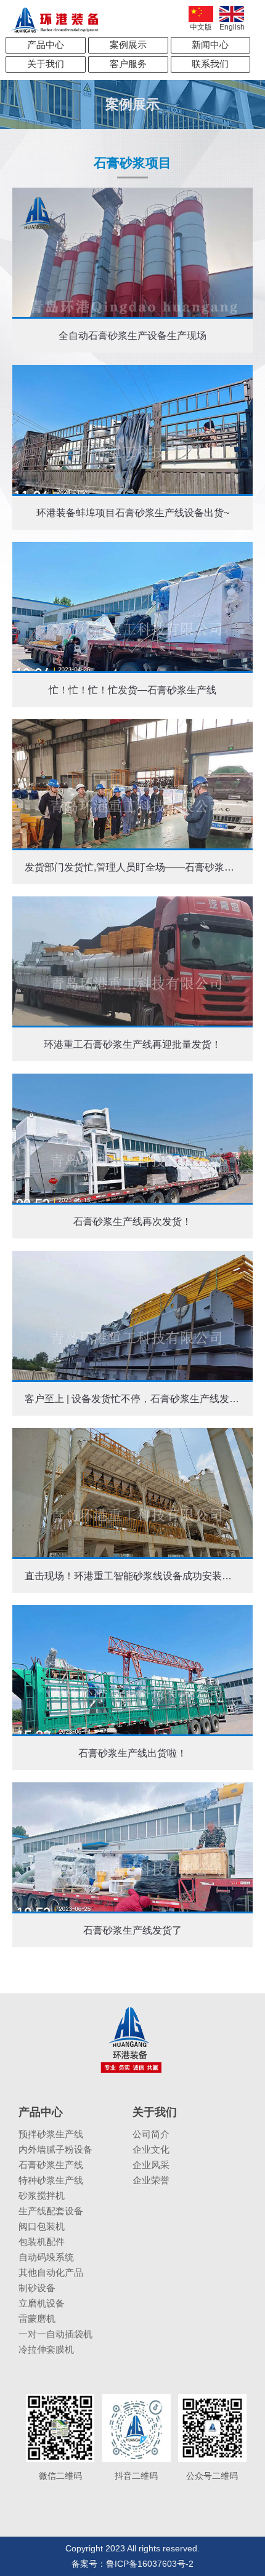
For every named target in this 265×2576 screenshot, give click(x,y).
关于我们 (46, 64)
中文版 (201, 27)
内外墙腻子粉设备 (55, 2149)
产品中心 (46, 45)
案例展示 (128, 45)
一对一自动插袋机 (55, 2334)
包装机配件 (42, 2242)
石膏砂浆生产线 (51, 2165)
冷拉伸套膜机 (46, 2349)
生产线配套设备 (51, 2211)
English (232, 27)
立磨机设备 (42, 2303)
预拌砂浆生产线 (51, 2134)
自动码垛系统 (46, 2257)
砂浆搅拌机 (42, 2195)
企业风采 (151, 2165)
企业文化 (151, 2149)
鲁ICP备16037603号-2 (150, 2564)
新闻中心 (210, 45)
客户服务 (128, 64)
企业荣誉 (151, 2180)
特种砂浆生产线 (51, 2180)
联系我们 (210, 64)
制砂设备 (37, 2288)
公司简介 (151, 2134)
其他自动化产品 (51, 2272)
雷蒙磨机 (37, 2319)
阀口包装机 (42, 2226)
